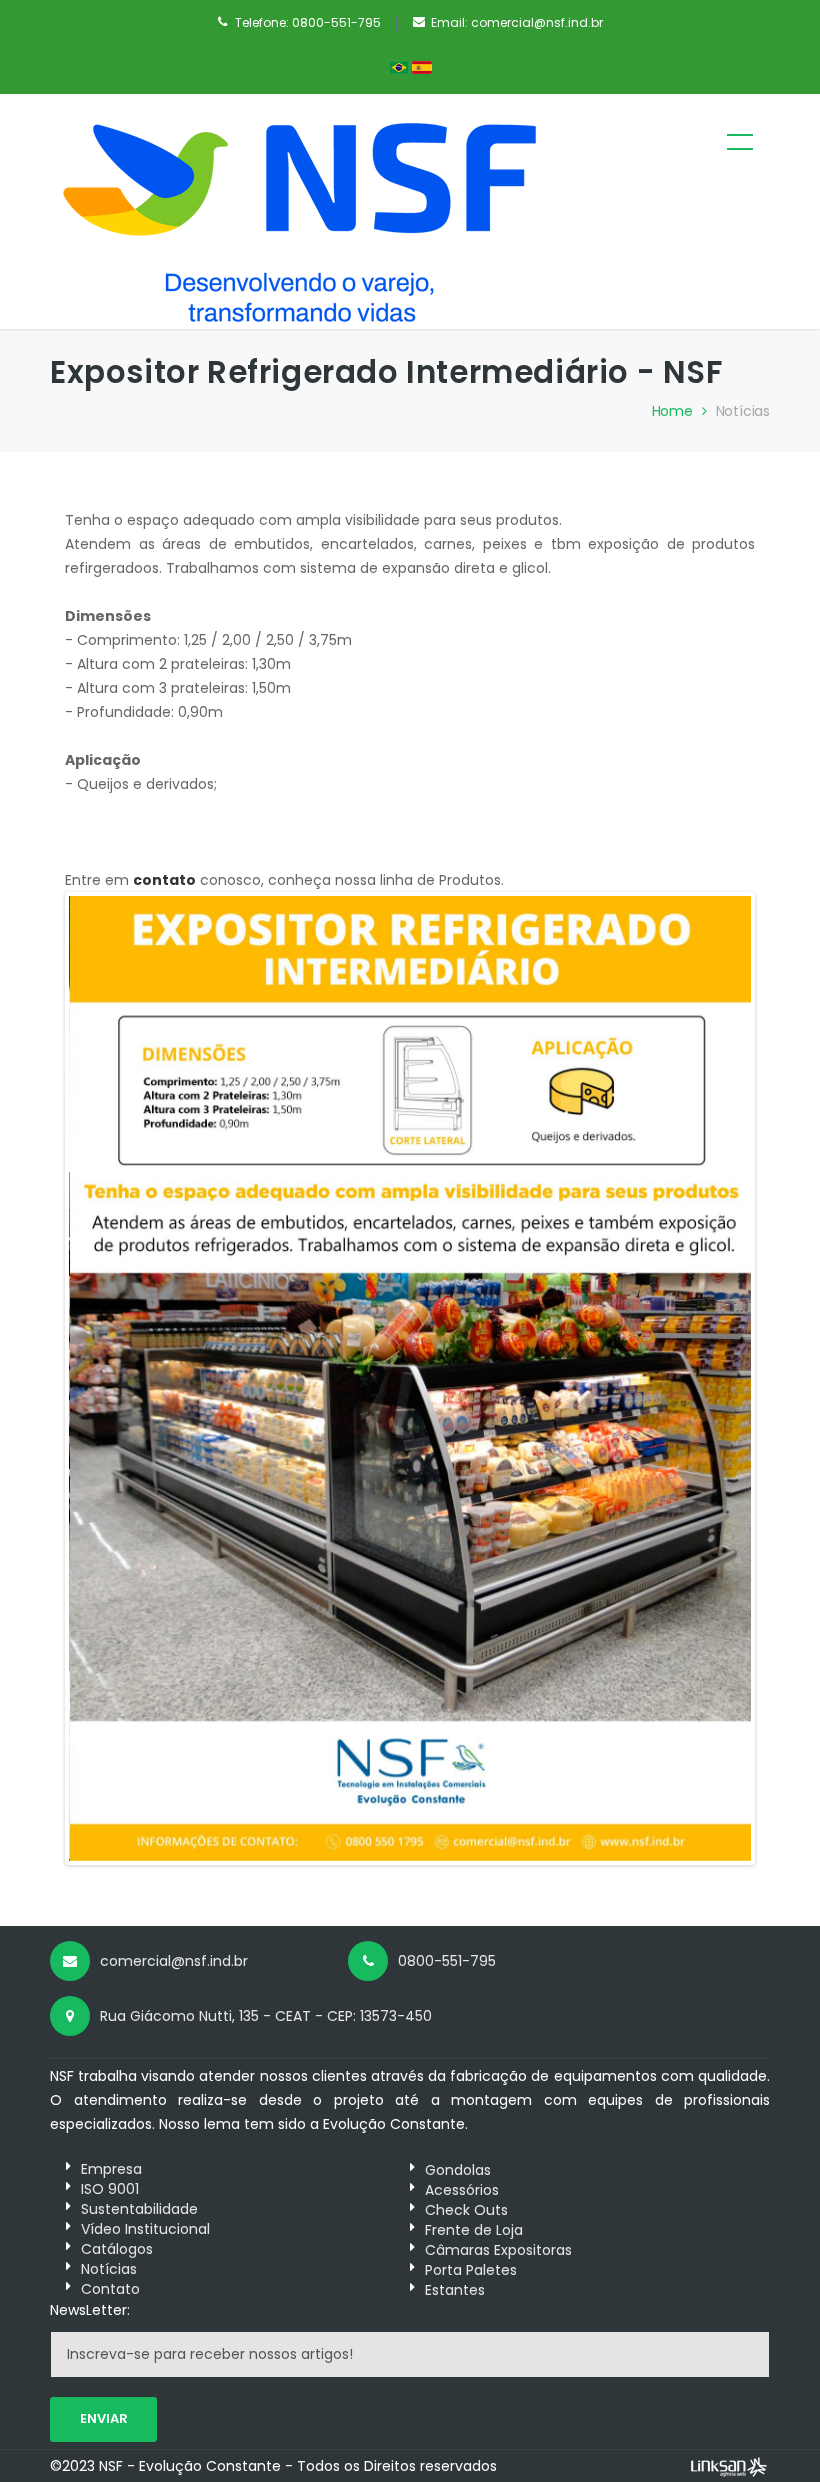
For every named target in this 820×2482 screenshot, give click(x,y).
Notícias (743, 411)
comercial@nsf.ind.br (537, 22)
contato (164, 880)
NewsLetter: (90, 2310)
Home (672, 411)
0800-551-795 (336, 22)
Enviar (104, 2418)
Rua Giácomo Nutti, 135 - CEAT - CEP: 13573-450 (266, 2016)
